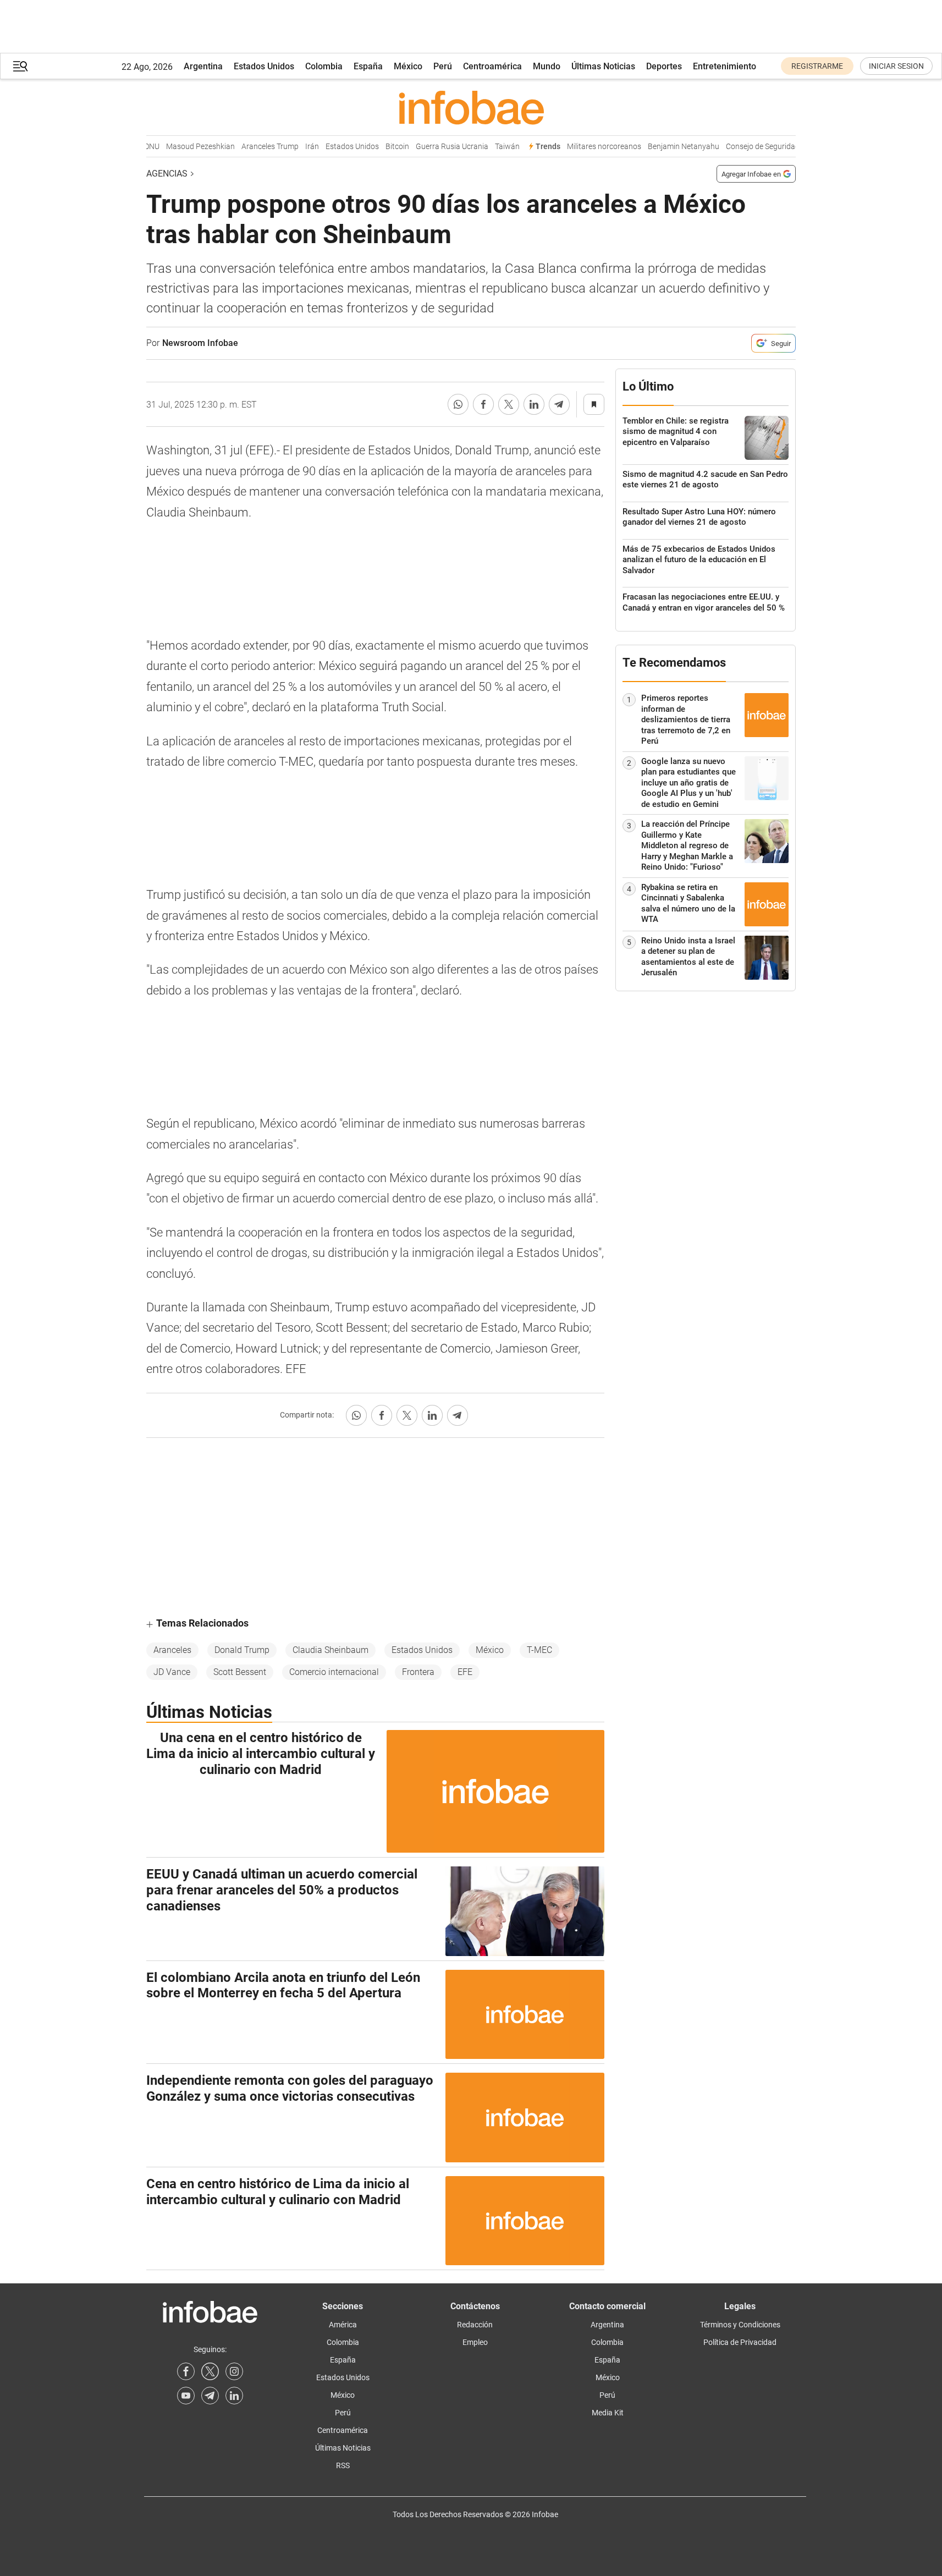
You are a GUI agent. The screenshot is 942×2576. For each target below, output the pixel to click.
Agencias (167, 174)
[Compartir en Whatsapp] (458, 404)
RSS (343, 2465)
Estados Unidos (264, 66)
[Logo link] (471, 107)
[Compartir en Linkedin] (534, 404)
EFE (465, 1672)
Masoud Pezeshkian (186, 147)
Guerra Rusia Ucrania (438, 147)
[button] (20, 66)
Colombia (324, 66)
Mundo (547, 66)
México (408, 66)
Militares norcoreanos (590, 147)
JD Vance (172, 1672)
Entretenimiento (725, 66)
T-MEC (539, 1650)
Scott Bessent (240, 1672)
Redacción (475, 2325)
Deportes (664, 66)
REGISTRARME (817, 66)
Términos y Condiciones (740, 2325)
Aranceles (172, 1650)
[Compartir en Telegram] (559, 404)
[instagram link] (234, 2371)
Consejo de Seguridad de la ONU (766, 147)
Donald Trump (242, 1650)
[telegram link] (210, 2396)
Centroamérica (492, 66)
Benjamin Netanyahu (669, 147)
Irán (298, 147)
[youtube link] (186, 2396)
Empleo (475, 2342)
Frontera (418, 1672)
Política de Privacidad (740, 2342)
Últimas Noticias (603, 66)
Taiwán (493, 147)
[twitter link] (210, 2371)
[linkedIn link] (234, 2396)
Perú (443, 66)
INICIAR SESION (896, 66)
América (343, 2325)
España (368, 66)
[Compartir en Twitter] (509, 404)
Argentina (203, 66)
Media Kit (608, 2413)
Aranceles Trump (256, 147)
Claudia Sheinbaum (330, 1650)
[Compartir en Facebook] (483, 404)
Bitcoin (383, 147)
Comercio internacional (334, 1672)
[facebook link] (186, 2371)
